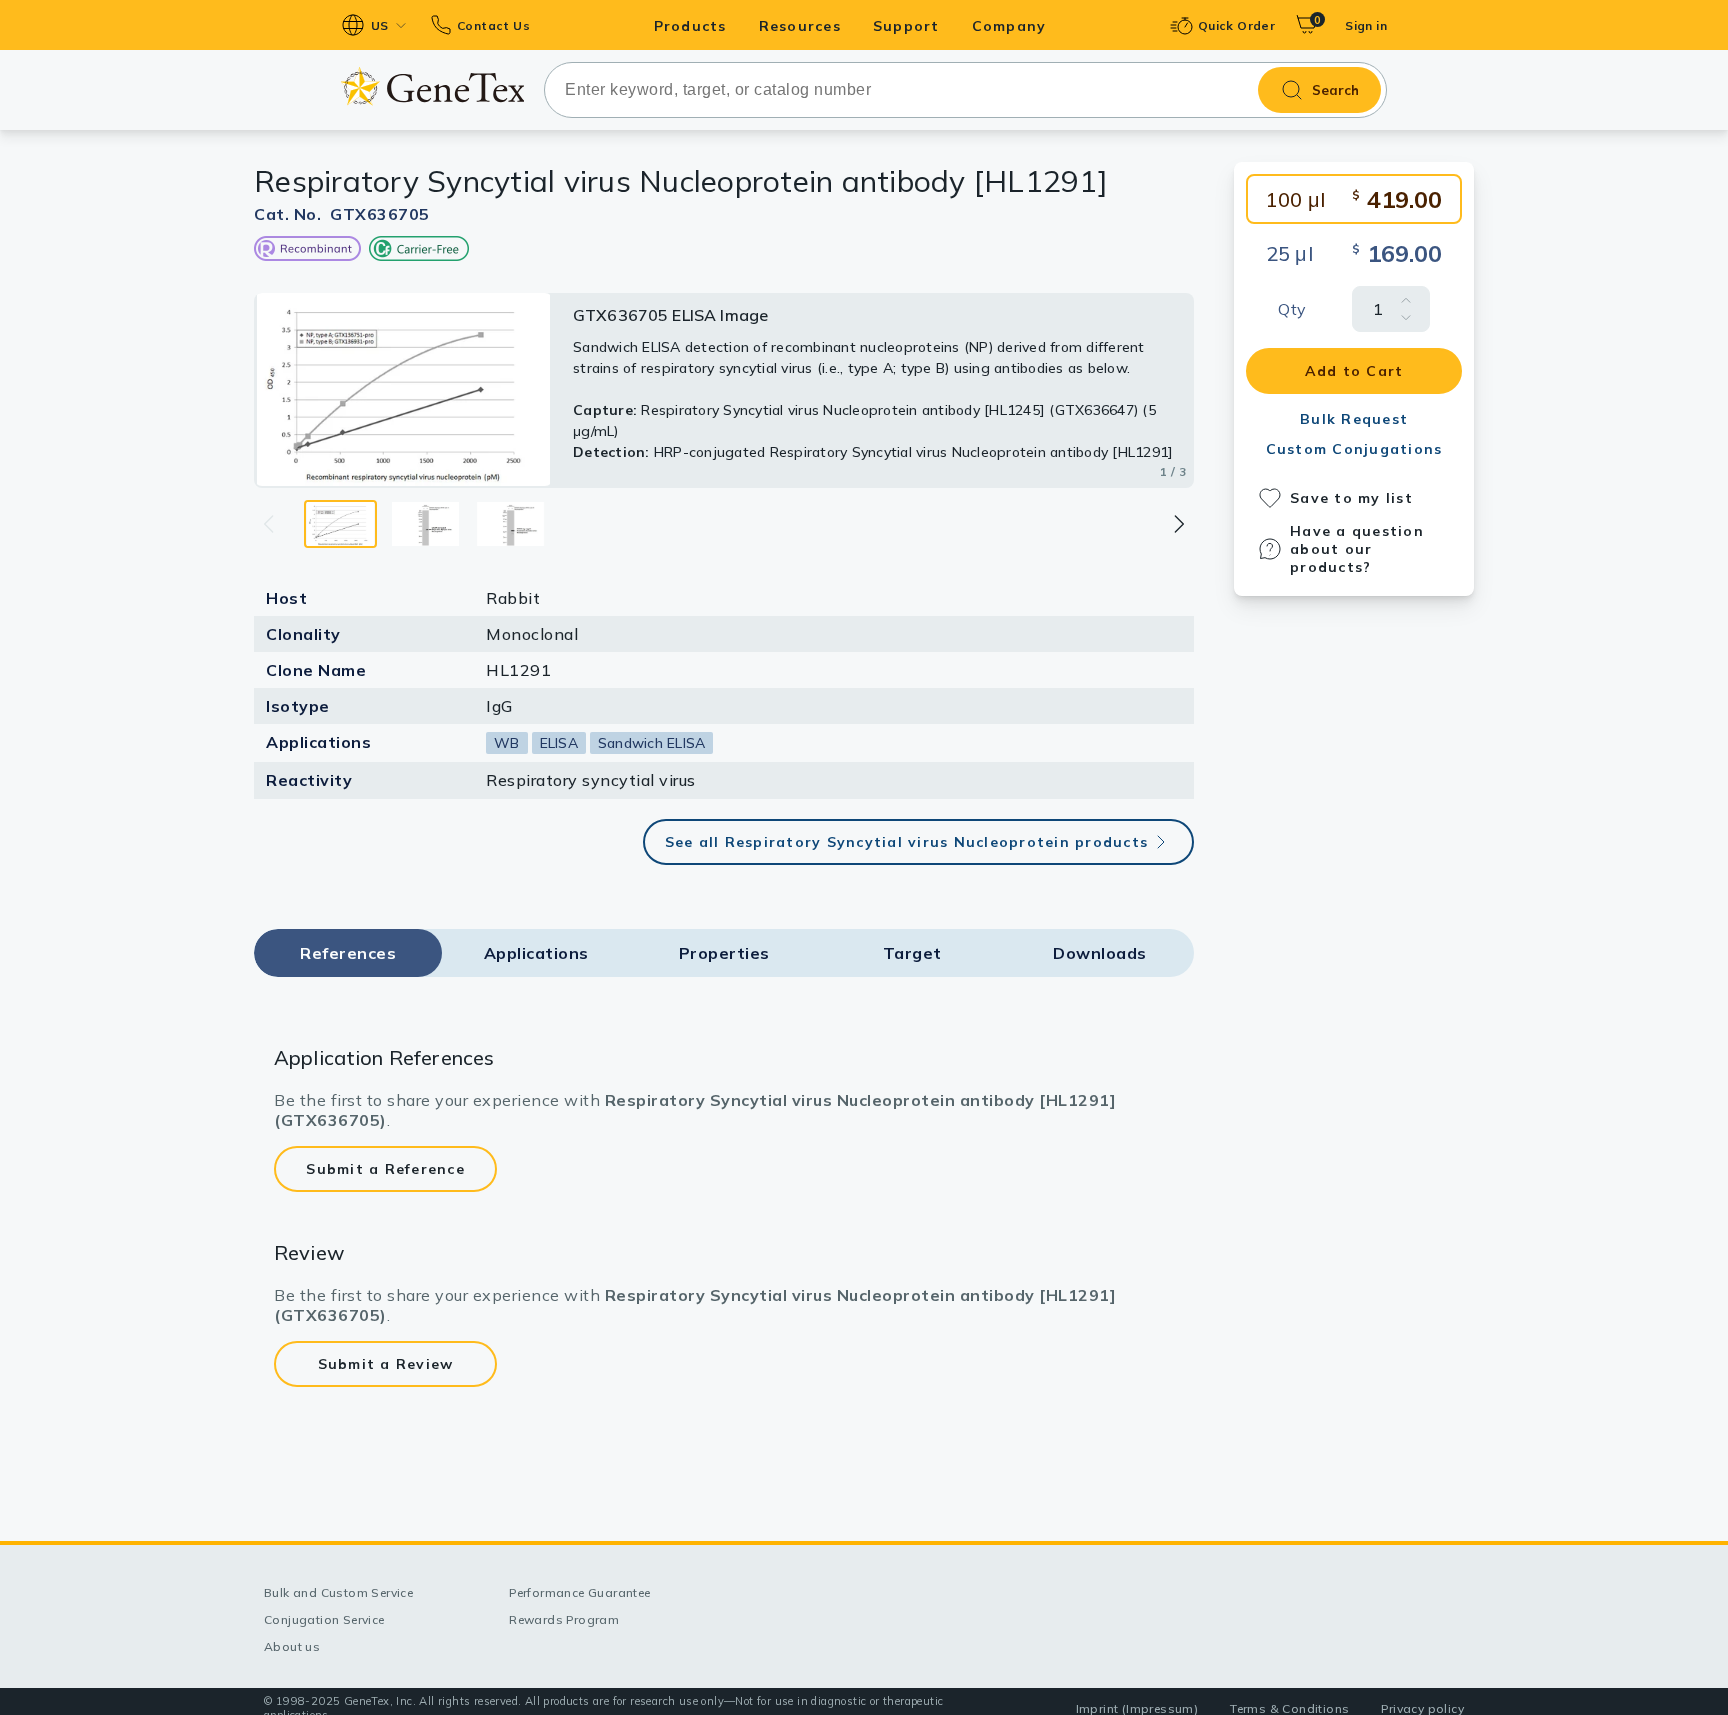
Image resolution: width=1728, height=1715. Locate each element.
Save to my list (1351, 498)
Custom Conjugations (1354, 449)
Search (1335, 90)
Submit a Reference (385, 1169)
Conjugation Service (324, 1619)
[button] (1178, 524)
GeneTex (432, 86)
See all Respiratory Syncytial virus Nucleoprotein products (907, 842)
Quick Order (1236, 25)
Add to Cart (1354, 371)
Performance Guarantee (579, 1592)
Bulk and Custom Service (338, 1592)
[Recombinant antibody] (307, 248)
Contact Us (493, 25)
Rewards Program (564, 1619)
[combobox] (965, 90)
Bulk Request (1354, 419)
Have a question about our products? (1357, 549)
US (380, 25)
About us (292, 1646)
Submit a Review (386, 1364)
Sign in (1366, 25)
